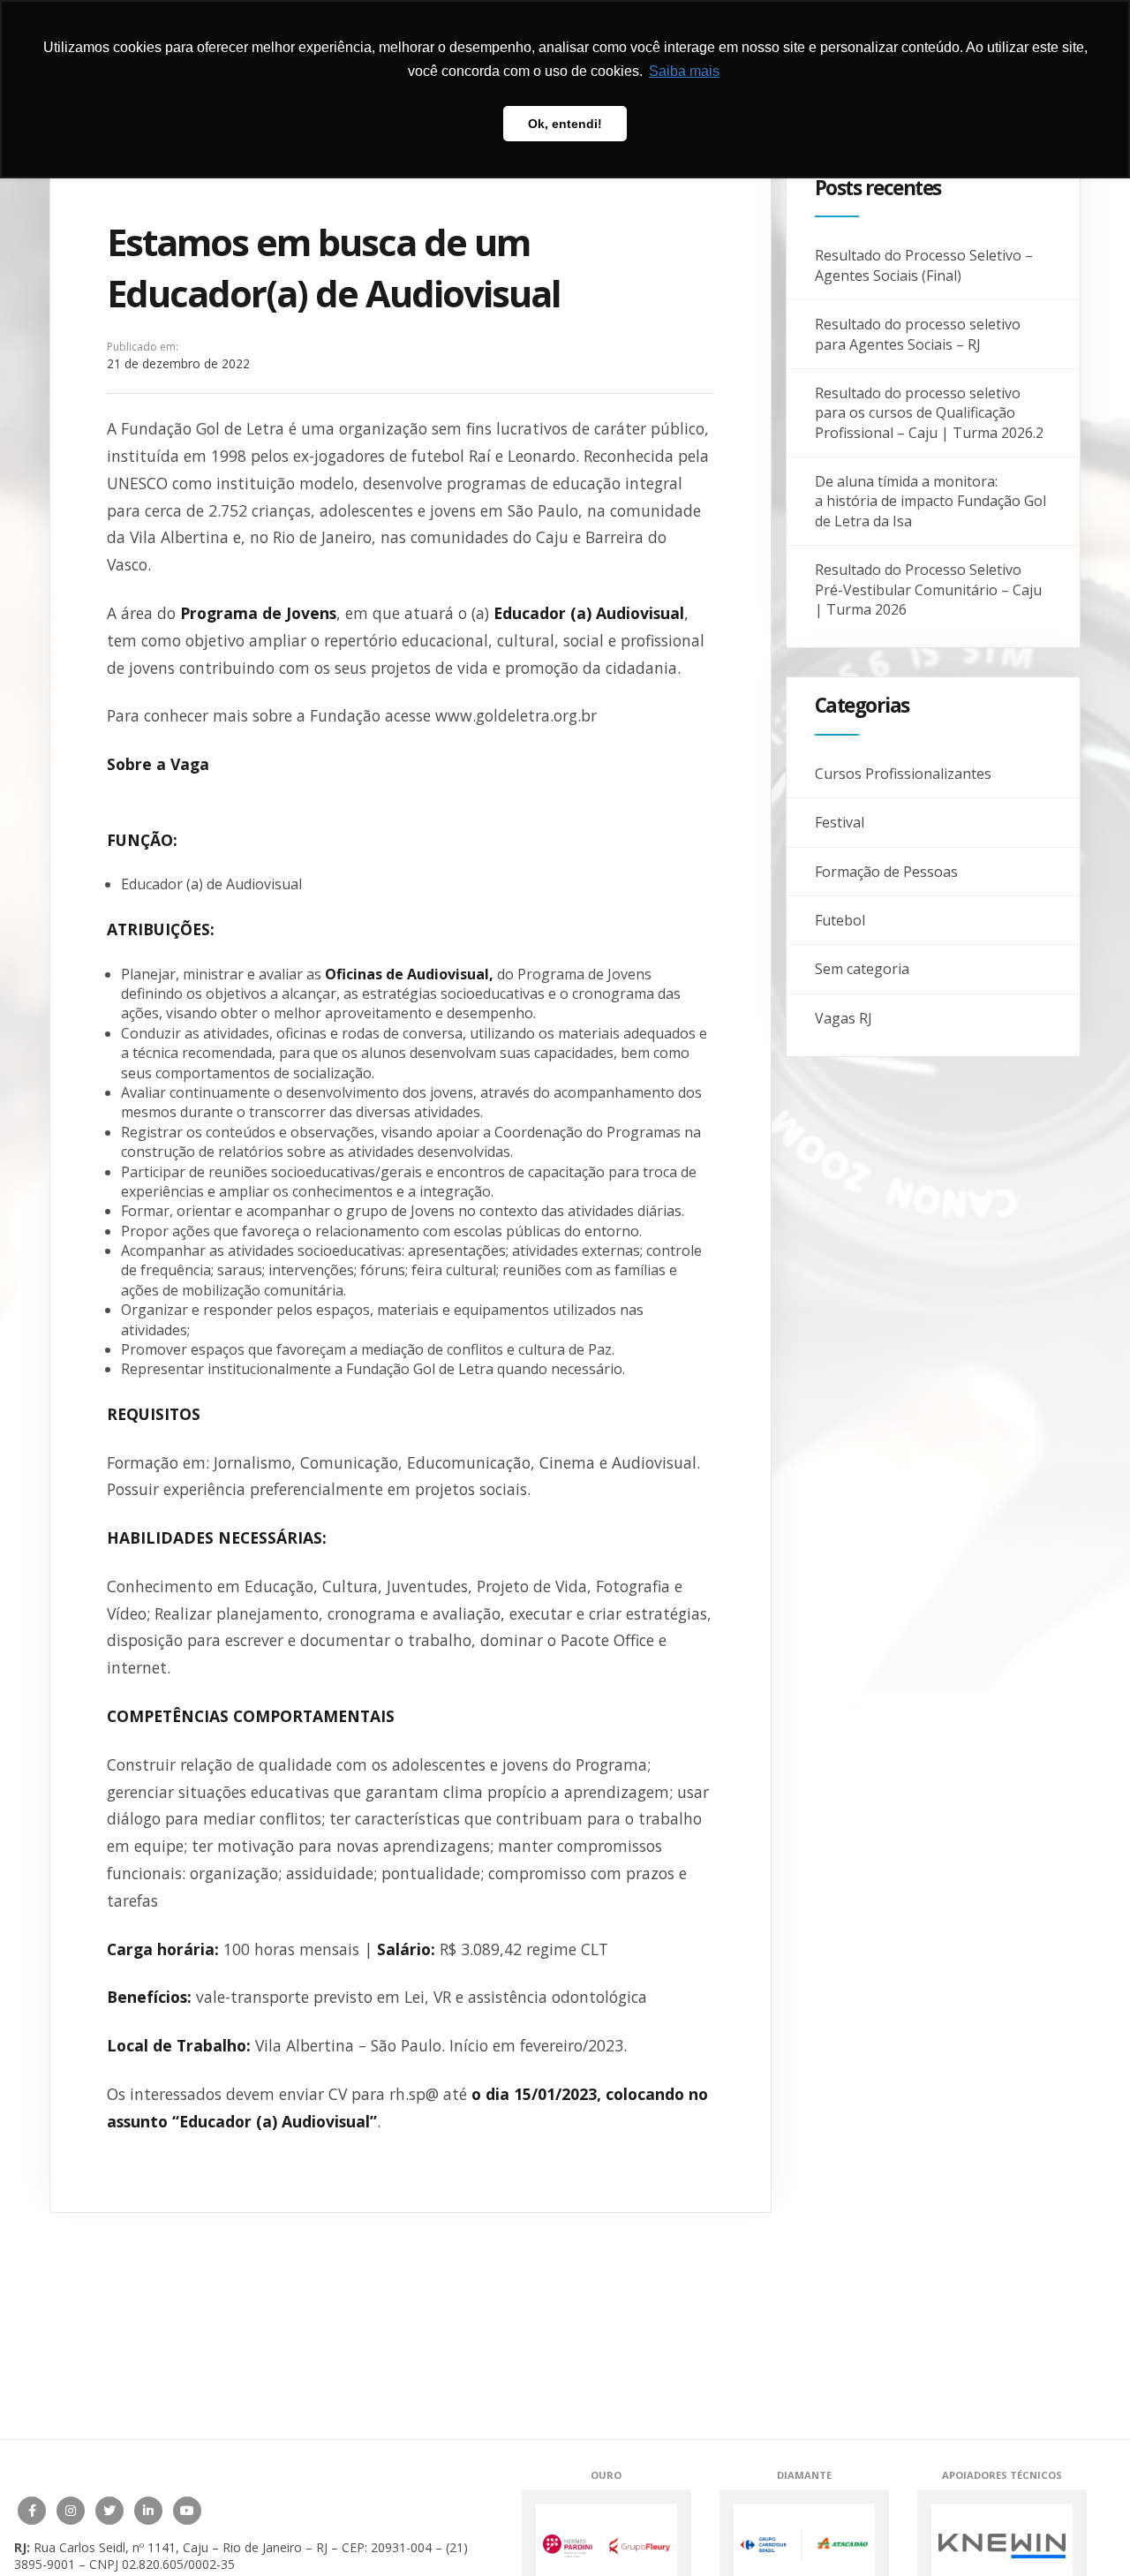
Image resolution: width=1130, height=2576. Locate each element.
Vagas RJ (844, 1018)
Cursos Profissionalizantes (903, 774)
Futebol (840, 920)
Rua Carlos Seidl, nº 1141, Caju (121, 2547)
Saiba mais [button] (684, 71)
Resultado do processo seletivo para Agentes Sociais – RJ (918, 334)
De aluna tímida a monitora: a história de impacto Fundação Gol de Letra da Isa (930, 501)
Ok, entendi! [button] (565, 124)
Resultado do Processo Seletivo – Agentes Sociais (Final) (924, 265)
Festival (840, 822)
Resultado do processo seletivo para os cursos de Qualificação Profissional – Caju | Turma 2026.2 (929, 413)
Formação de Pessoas (886, 872)
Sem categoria (862, 969)
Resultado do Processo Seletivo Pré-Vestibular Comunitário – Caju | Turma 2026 (928, 589)
